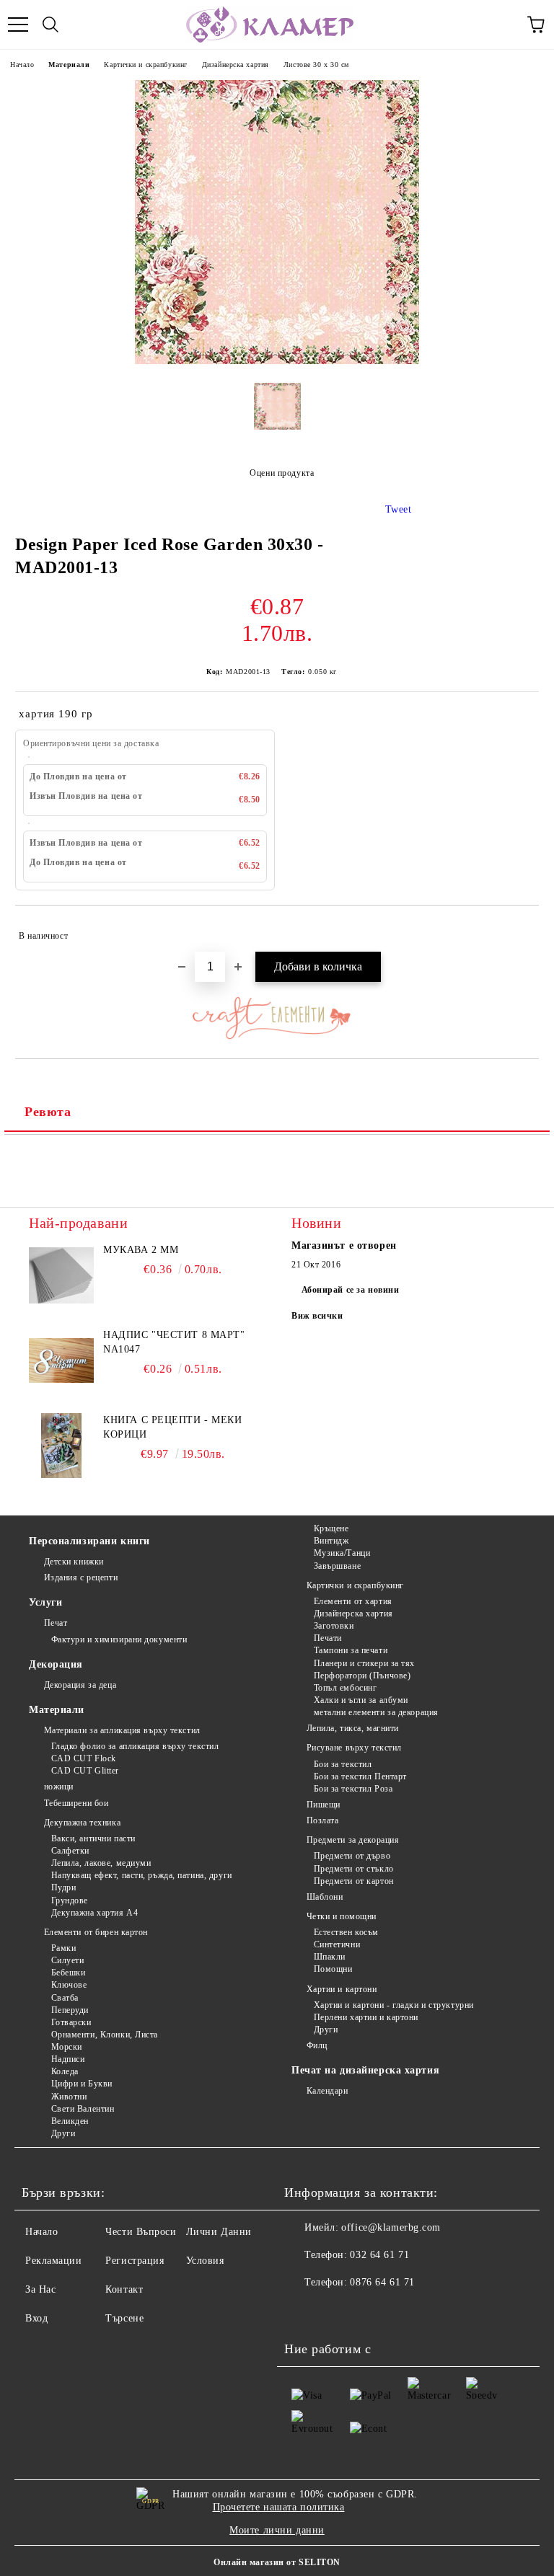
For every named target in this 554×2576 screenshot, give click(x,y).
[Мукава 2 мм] (61, 1275)
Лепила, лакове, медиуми (101, 1863)
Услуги (45, 1602)
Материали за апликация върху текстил (122, 1730)
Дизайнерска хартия (236, 65)
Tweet (399, 509)
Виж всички (317, 1316)
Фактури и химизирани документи (119, 1639)
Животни (69, 2097)
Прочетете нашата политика (279, 2507)
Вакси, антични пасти (93, 1838)
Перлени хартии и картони (366, 2017)
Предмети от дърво (352, 1856)
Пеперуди (70, 2010)
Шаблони (325, 1897)
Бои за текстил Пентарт (360, 1776)
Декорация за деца (80, 1685)
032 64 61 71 (379, 2255)
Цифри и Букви (82, 2084)
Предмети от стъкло (354, 1869)
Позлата (322, 1820)
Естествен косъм (346, 1932)
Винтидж (331, 1541)
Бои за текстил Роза (353, 1789)
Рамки (63, 1948)
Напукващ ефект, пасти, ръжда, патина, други (142, 1875)
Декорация (56, 1664)
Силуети (67, 1960)
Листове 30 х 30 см (316, 65)
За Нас (40, 2289)
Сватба (65, 1998)
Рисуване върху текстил (354, 1748)
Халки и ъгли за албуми (361, 1700)
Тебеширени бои (76, 1803)
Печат (56, 1623)
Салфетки (70, 1851)
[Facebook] (303, 2311)
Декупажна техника (82, 1823)
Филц (317, 2045)
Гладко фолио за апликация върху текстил (135, 1746)
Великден (70, 2121)
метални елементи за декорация (376, 1712)
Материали (69, 65)
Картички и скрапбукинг (145, 65)
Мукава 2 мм (141, 1250)
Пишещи (324, 1805)
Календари (327, 2091)
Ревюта (48, 1112)
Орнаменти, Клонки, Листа (105, 2035)
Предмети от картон (354, 1881)
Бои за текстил (343, 1764)
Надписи (68, 2059)
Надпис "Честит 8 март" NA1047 (174, 1342)
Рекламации (54, 2261)
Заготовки (334, 1626)
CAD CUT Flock (84, 1758)
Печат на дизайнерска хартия (365, 2070)
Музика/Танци (342, 1553)
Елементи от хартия (353, 1601)
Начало (22, 65)
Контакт (124, 2289)
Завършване (337, 1566)
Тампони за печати (351, 1650)
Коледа (65, 2071)
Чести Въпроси (141, 2232)
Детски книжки (74, 1562)
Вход (36, 2318)
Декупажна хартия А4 (94, 1913)
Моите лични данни (277, 2530)
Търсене (124, 2318)
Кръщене (331, 1528)
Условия (205, 2261)
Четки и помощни (342, 1916)
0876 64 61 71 (382, 2282)
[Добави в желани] (518, 929)
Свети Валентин (83, 2109)
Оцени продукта (282, 473)
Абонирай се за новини (351, 1290)
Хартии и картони (342, 1989)
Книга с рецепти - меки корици (172, 1427)
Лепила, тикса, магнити (353, 1728)
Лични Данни (219, 2232)
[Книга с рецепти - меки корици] (61, 1446)
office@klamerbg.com (391, 2227)
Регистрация (135, 2261)
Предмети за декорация (353, 1840)
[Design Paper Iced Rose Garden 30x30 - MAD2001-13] (277, 361)
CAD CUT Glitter (85, 1771)
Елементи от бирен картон (96, 1932)
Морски (67, 2047)
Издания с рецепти (81, 1577)
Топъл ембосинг (345, 1688)
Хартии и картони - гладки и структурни (394, 2005)
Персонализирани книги (89, 1541)
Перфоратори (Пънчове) (362, 1676)
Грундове (70, 1900)
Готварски (71, 2022)
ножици (59, 1787)
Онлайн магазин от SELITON (277, 2562)
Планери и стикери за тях (364, 1663)
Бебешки (68, 1973)
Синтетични (337, 1944)
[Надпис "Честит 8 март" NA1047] (61, 1360)
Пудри (63, 1887)
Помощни (333, 1969)
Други (63, 2133)
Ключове (69, 1985)
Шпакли (330, 1957)
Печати (328, 1638)
